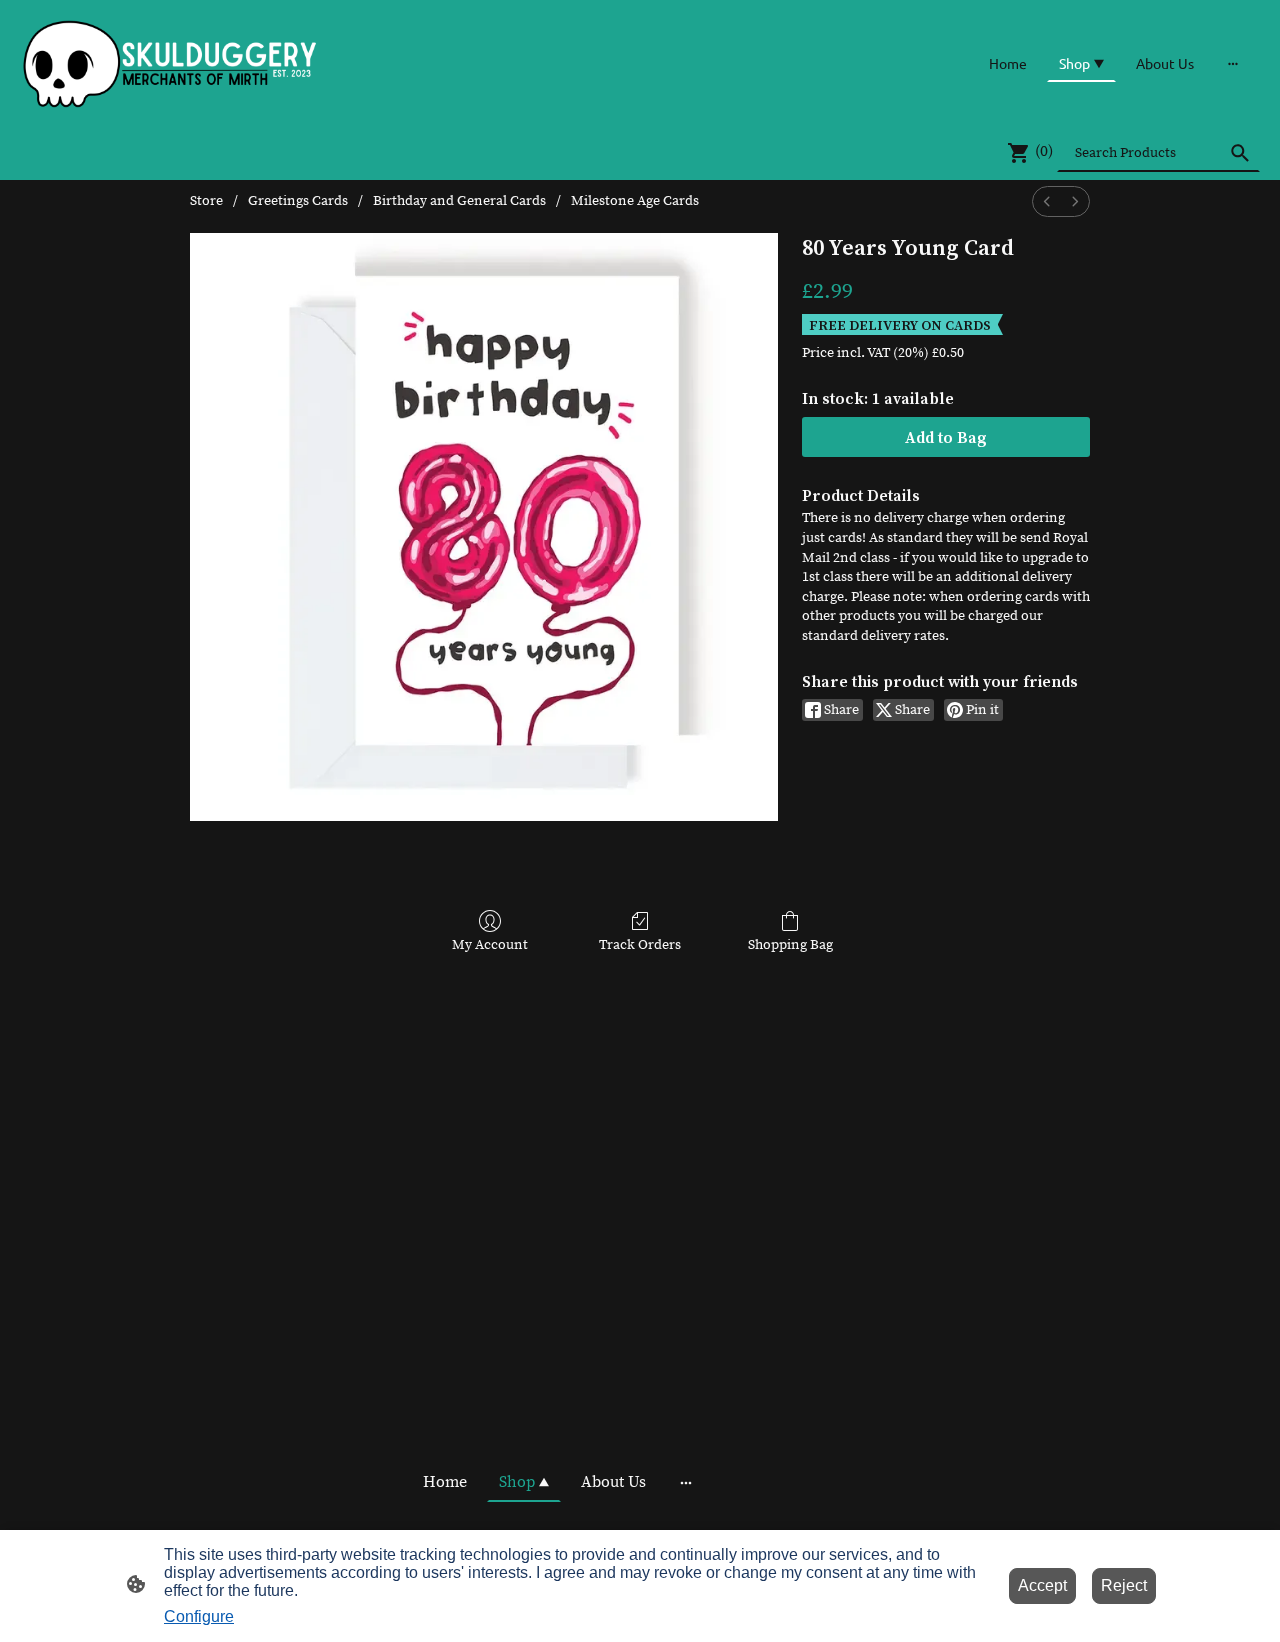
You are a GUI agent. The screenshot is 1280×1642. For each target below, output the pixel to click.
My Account (490, 945)
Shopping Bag (790, 945)
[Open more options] (1233, 63)
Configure (199, 1616)
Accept (1042, 1585)
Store (206, 201)
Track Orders (640, 945)
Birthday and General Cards (459, 201)
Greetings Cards (298, 201)
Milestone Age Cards (635, 201)
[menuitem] (1047, 201)
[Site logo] (170, 63)
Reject (1124, 1585)
